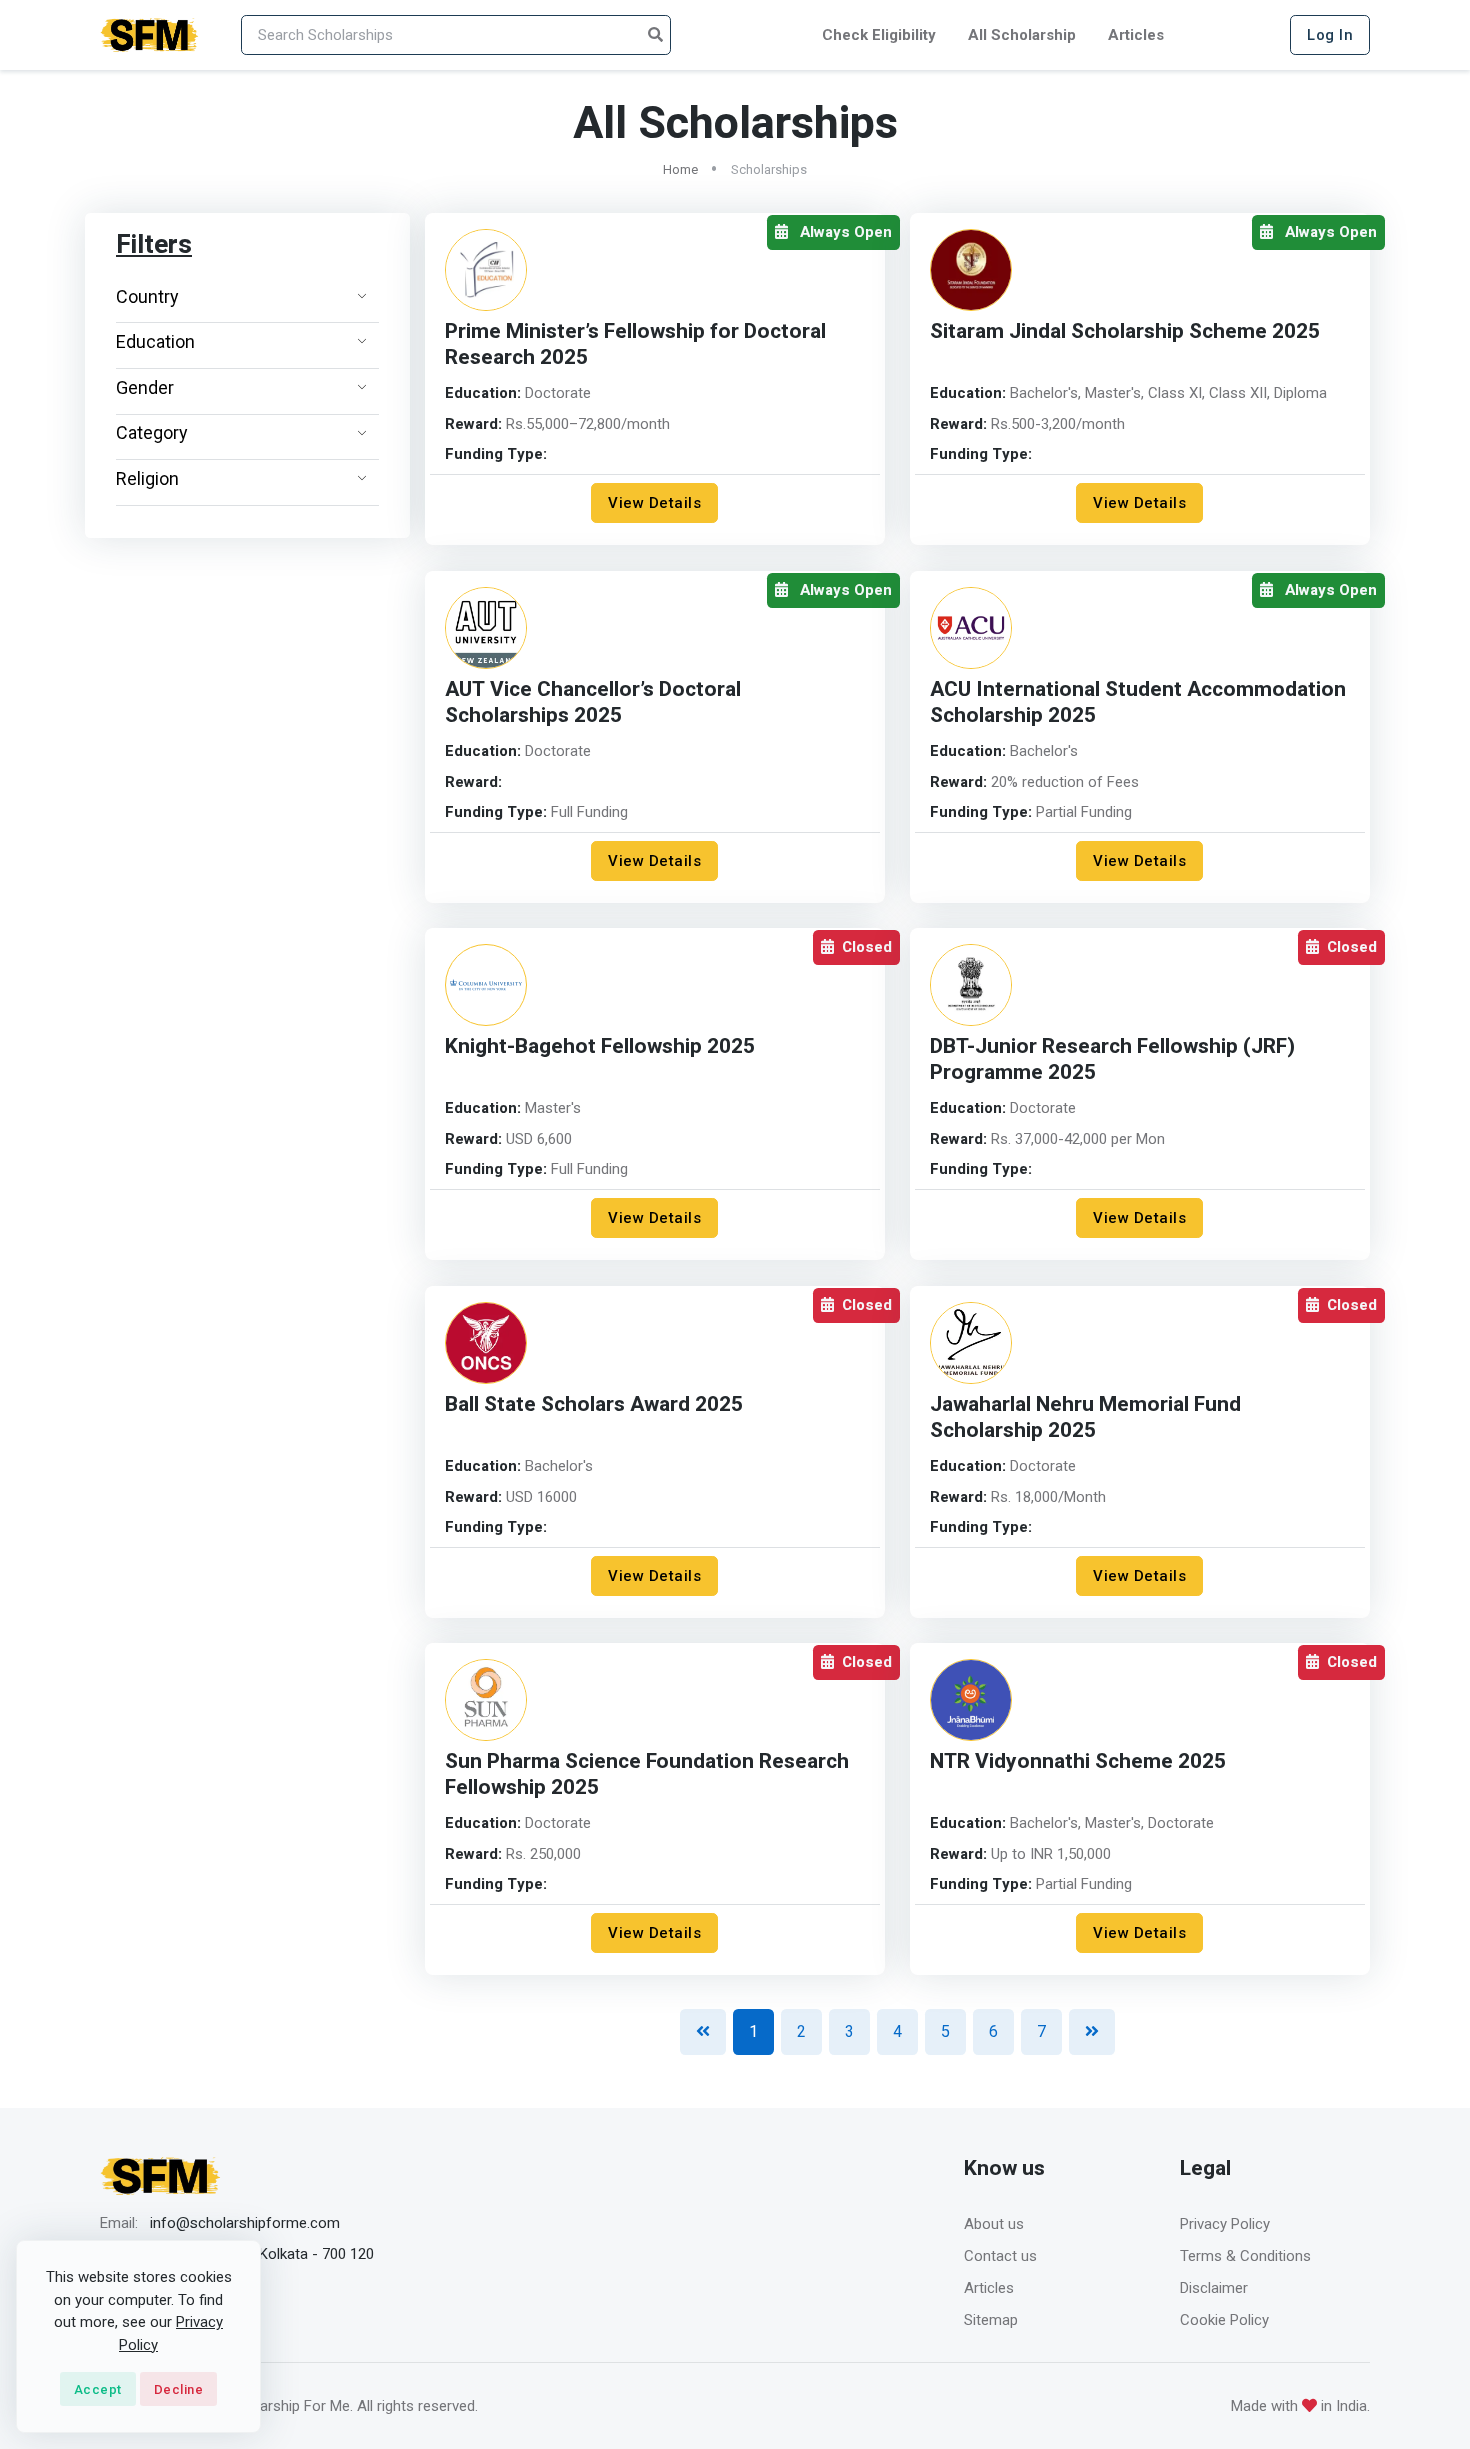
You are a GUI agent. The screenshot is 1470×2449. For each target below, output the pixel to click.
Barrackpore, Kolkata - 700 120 (272, 2254)
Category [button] (152, 432)
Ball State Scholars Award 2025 (594, 1404)
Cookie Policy (1224, 2320)
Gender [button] (145, 387)
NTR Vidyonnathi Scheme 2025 (1078, 1761)
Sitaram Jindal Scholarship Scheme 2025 (1125, 331)
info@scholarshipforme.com (245, 2223)
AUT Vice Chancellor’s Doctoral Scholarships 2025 (593, 702)
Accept (98, 2389)
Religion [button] (147, 478)
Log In (1330, 35)
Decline (179, 2389)
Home (680, 169)
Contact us (1000, 2256)
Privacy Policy (1225, 2224)
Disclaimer (1214, 2288)
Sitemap (991, 2320)
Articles (1136, 35)
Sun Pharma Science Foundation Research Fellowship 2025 (647, 1774)
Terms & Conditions (1245, 2256)
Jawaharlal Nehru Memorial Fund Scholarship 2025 (1085, 1417)
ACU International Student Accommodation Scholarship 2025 (1138, 702)
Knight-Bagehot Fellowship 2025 (600, 1046)
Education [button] (155, 341)
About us (994, 2224)
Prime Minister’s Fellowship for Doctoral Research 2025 (635, 344)
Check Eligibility (879, 35)
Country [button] (147, 296)
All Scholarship (1022, 35)
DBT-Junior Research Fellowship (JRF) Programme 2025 (1112, 1059)
